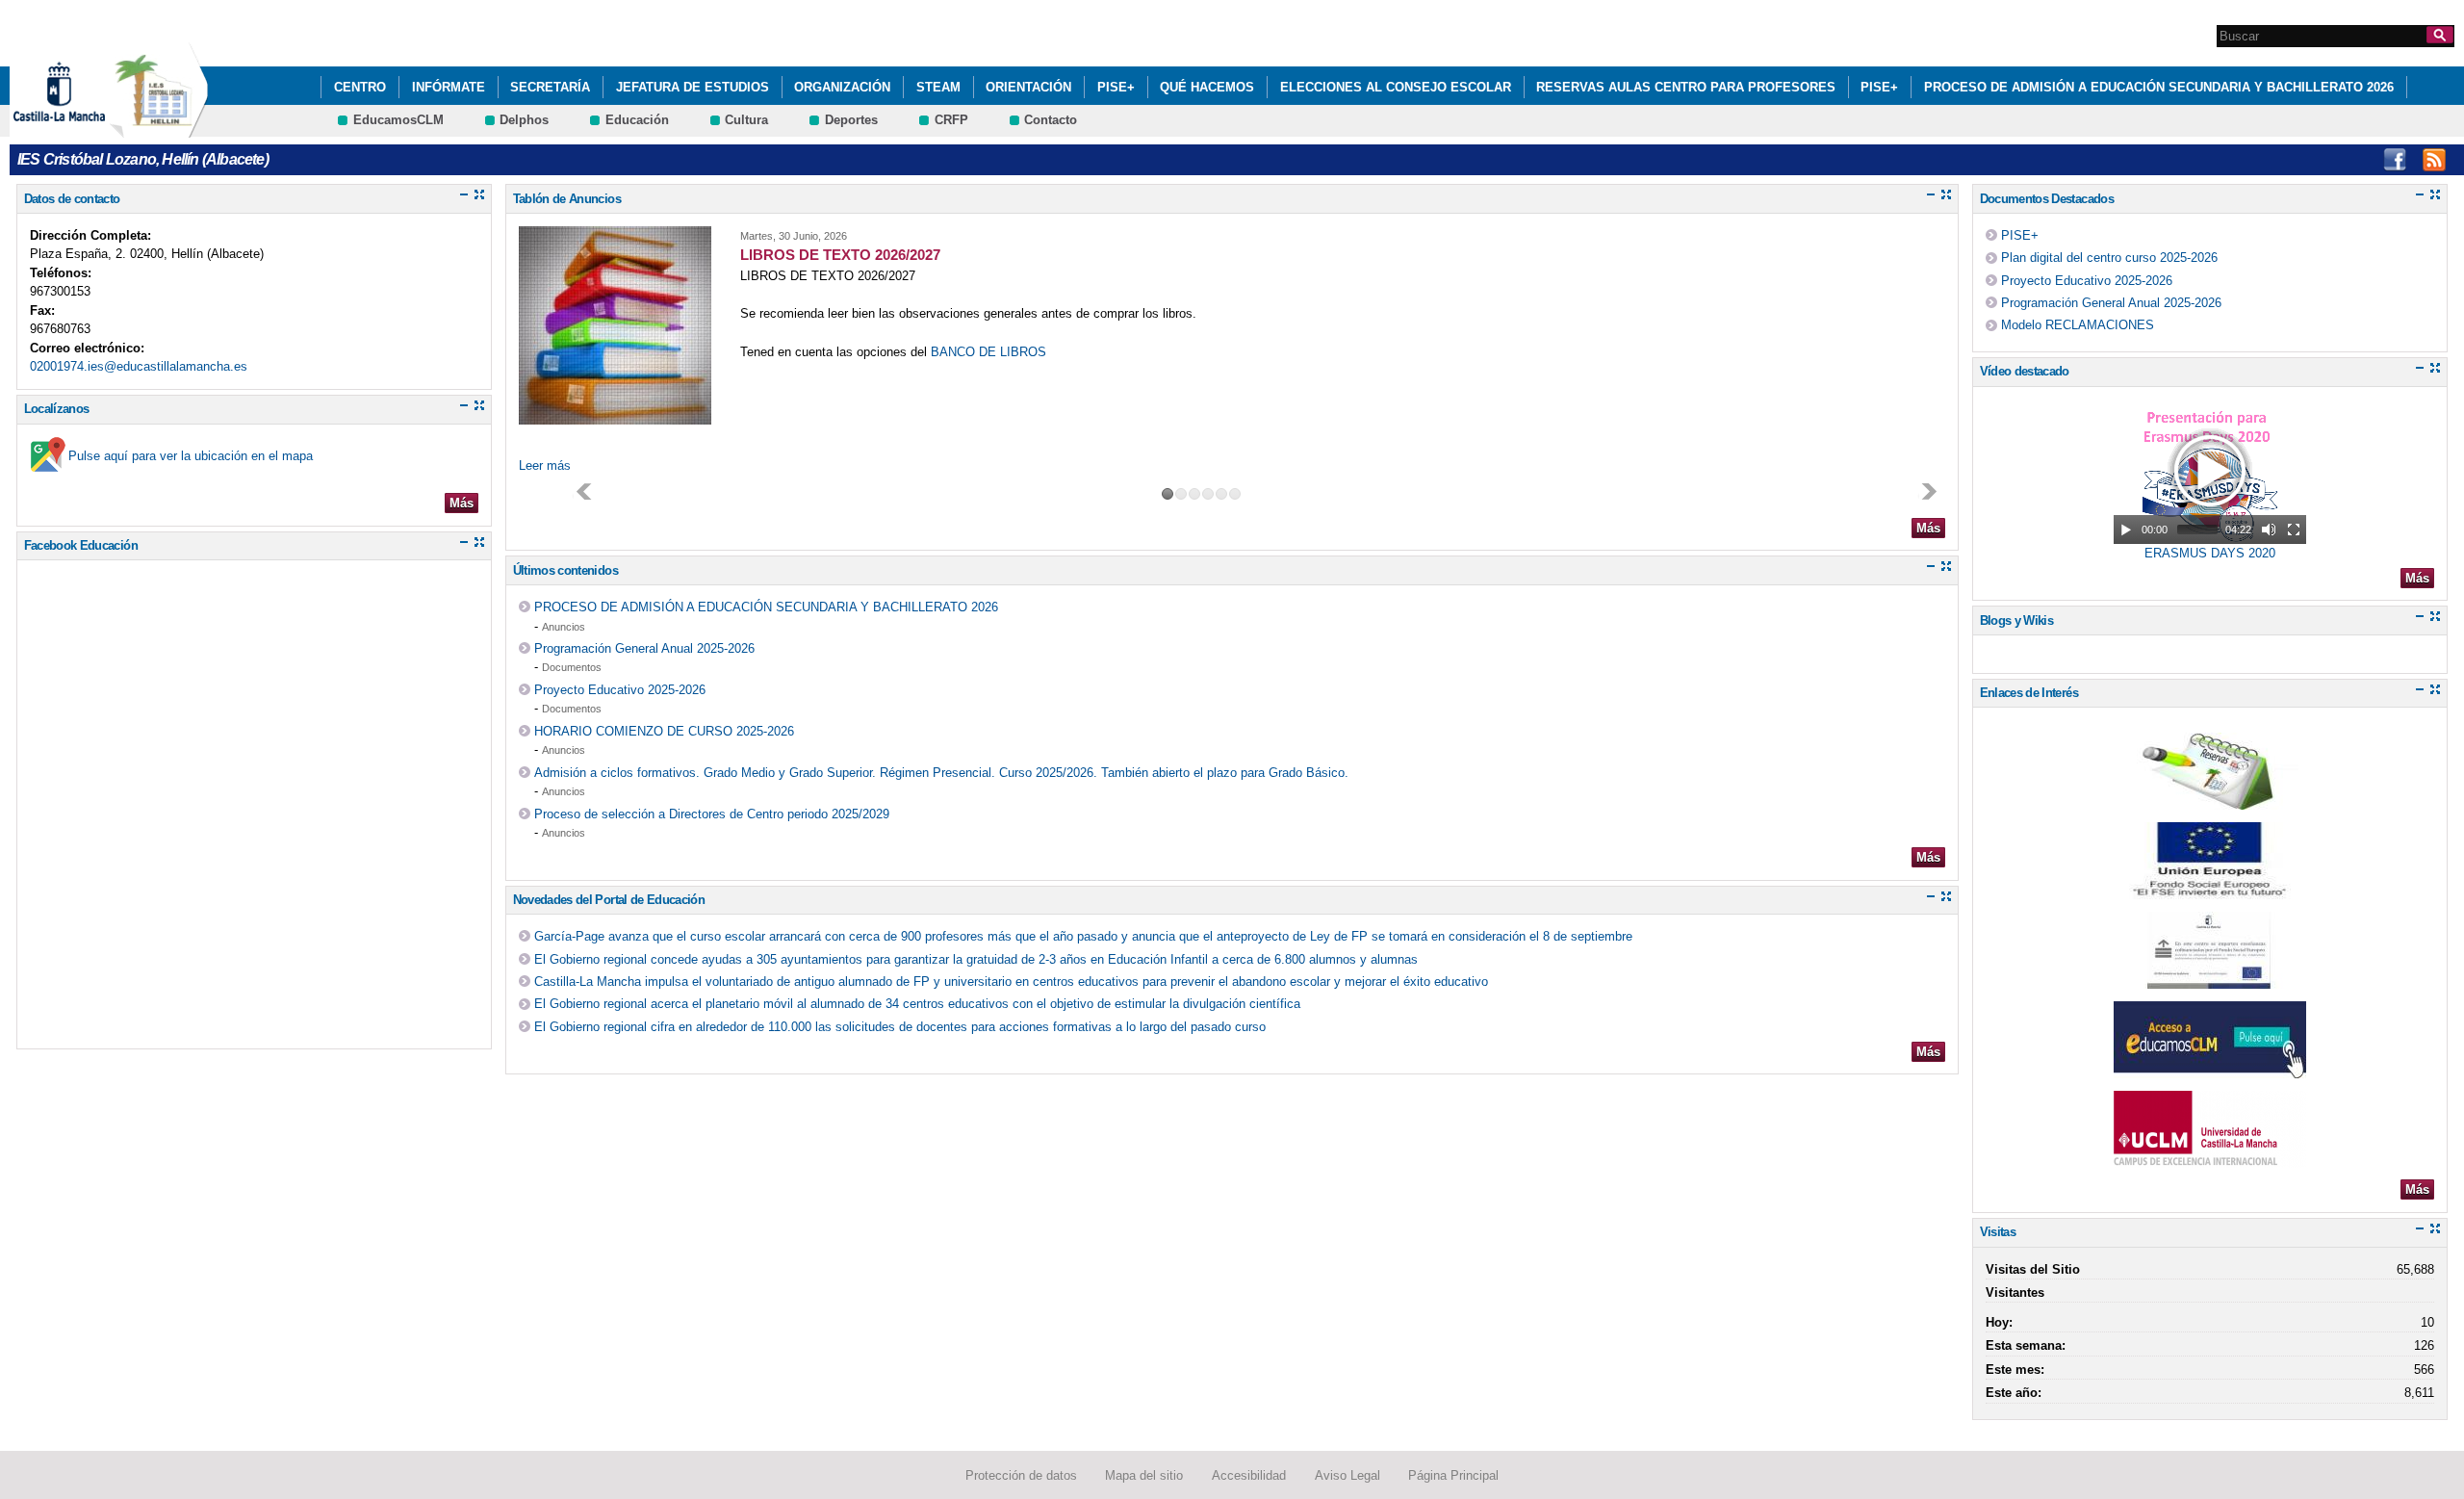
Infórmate (449, 87)
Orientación (1028, 87)
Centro (360, 87)
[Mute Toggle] (2269, 530)
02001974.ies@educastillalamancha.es (139, 366)
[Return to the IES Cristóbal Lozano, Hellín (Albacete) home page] (159, 129)
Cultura (746, 120)
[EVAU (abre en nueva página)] (2210, 1159)
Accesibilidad (1249, 1475)
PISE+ (1116, 87)
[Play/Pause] (2126, 530)
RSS (2434, 160)
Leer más (545, 465)
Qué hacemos (1207, 87)
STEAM (938, 87)
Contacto (1051, 120)
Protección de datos (1021, 1475)
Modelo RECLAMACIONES (2078, 325)
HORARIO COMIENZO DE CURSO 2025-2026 (664, 731)
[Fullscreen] (2294, 530)
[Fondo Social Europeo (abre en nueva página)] (2210, 890)
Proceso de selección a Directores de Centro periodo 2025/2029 (712, 814)
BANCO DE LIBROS (988, 352)
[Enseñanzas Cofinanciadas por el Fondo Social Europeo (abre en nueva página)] (2210, 980)
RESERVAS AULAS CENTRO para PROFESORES (1686, 87)
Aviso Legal (1347, 1475)
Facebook (2395, 160)
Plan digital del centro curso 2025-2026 (2109, 258)
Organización (842, 87)
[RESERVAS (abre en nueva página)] (2210, 801)
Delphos (524, 120)
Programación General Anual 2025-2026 (644, 648)
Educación (637, 120)
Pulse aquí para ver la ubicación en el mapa (191, 456)
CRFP (951, 120)
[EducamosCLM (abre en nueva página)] (2210, 1069)
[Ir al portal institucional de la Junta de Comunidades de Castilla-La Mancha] (83, 129)
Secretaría (550, 87)
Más (462, 503)
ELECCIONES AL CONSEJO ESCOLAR (1396, 87)
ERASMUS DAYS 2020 (2210, 553)
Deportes (851, 120)
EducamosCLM (398, 120)
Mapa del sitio (1144, 1475)
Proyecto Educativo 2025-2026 (620, 690)
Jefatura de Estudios (693, 87)
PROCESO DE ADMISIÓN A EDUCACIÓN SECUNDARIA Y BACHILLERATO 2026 (2159, 87)
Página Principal (1453, 1475)
